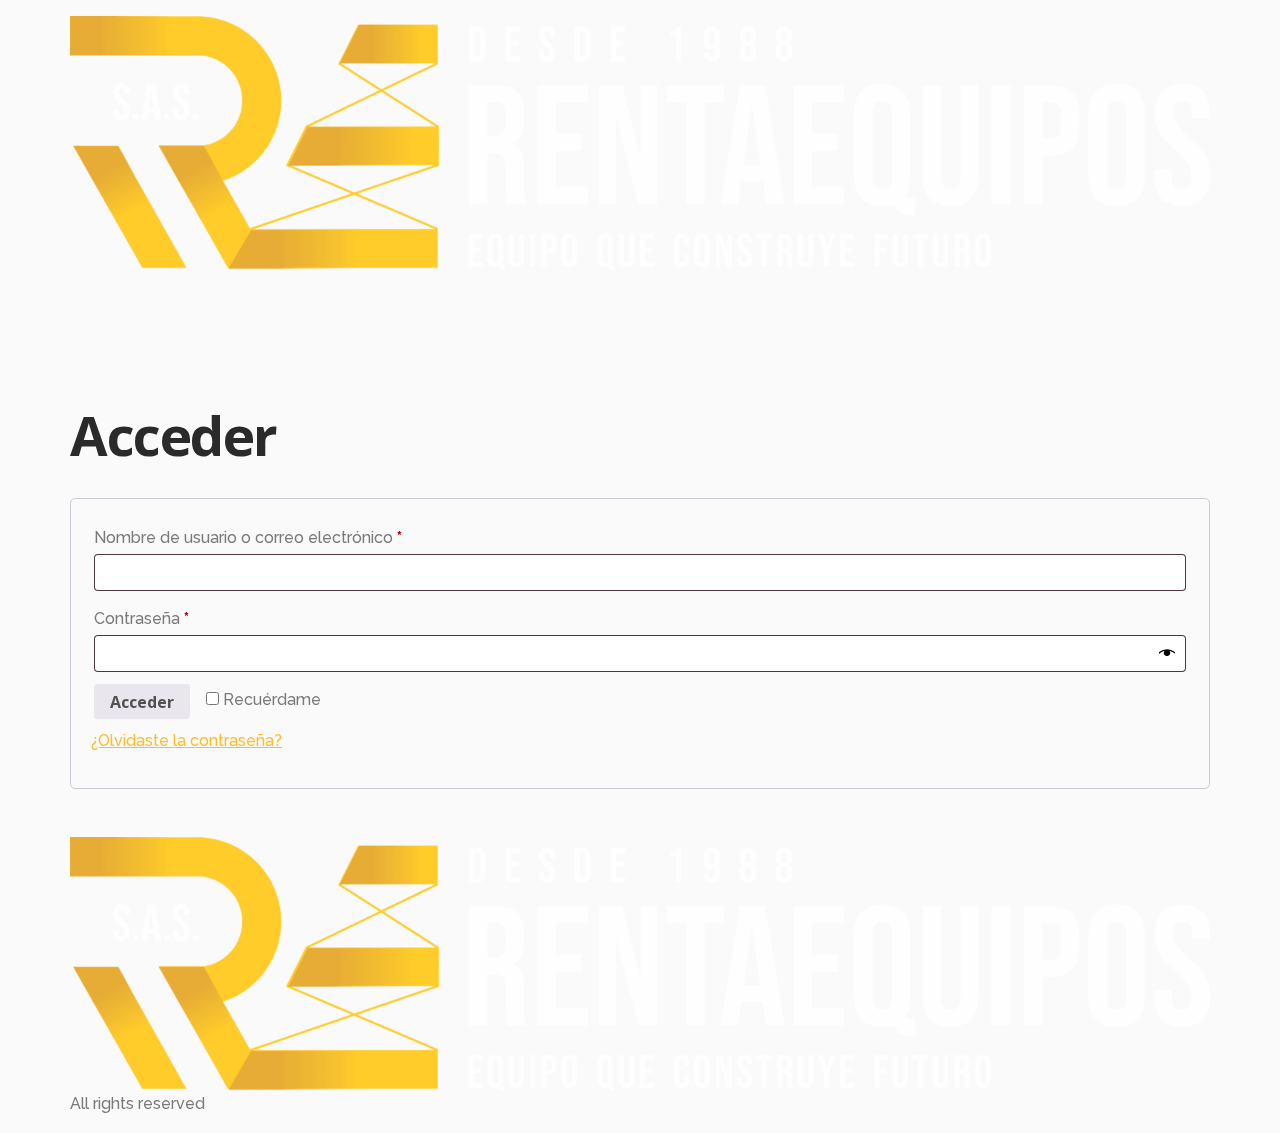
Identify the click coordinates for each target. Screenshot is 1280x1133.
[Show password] (1167, 653)
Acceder (142, 702)
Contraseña (182, 615)
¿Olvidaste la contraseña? (186, 740)
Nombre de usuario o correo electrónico (288, 534)
